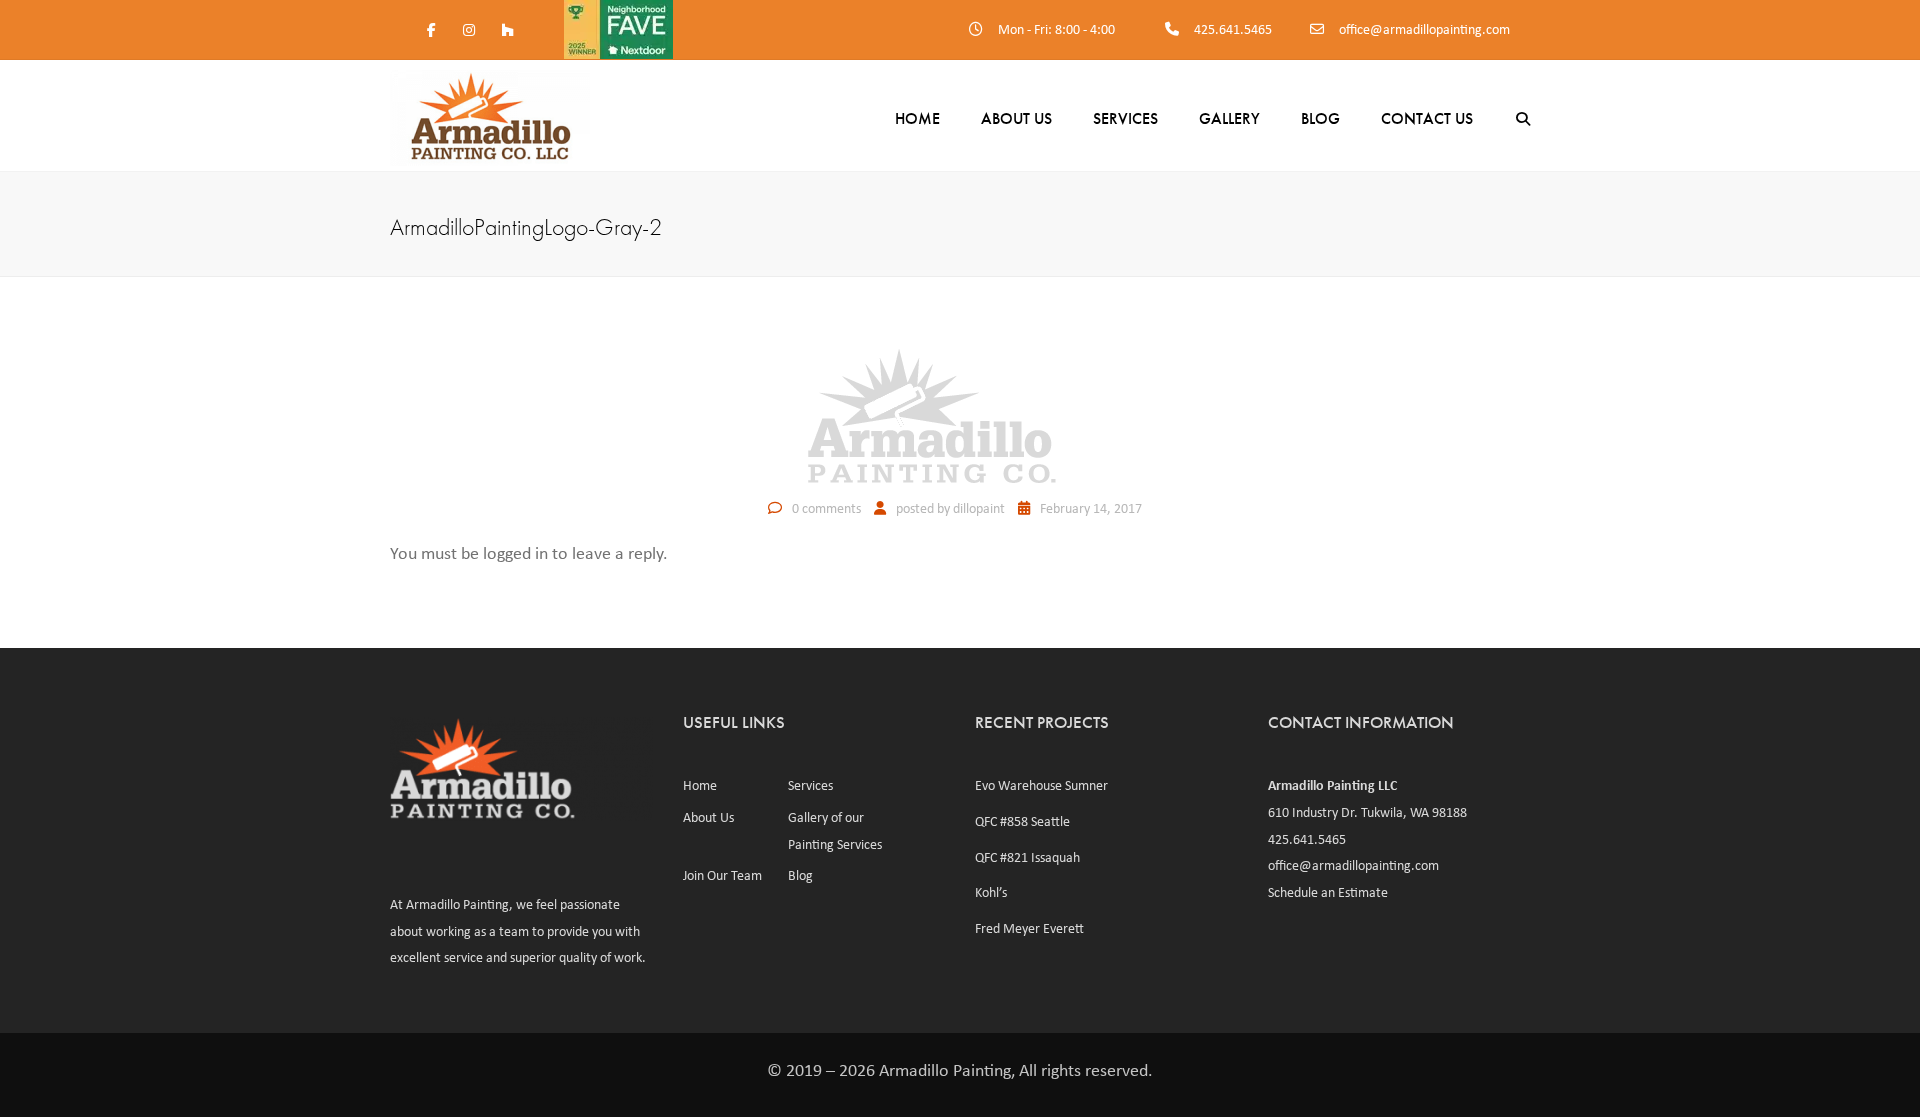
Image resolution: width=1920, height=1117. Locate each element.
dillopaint (979, 508)
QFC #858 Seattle (1022, 821)
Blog (800, 875)
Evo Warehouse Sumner (1041, 785)
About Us (1016, 118)
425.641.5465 (1233, 29)
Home (917, 118)
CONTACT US (1427, 118)
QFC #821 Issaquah (1027, 857)
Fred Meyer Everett (1029, 928)
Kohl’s (991, 892)
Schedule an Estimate (1328, 892)
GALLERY (1229, 118)
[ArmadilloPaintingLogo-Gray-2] (960, 415)
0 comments (826, 508)
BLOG (1320, 118)
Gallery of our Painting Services (835, 830)
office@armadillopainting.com (1424, 29)
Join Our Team (722, 875)
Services (1125, 118)
